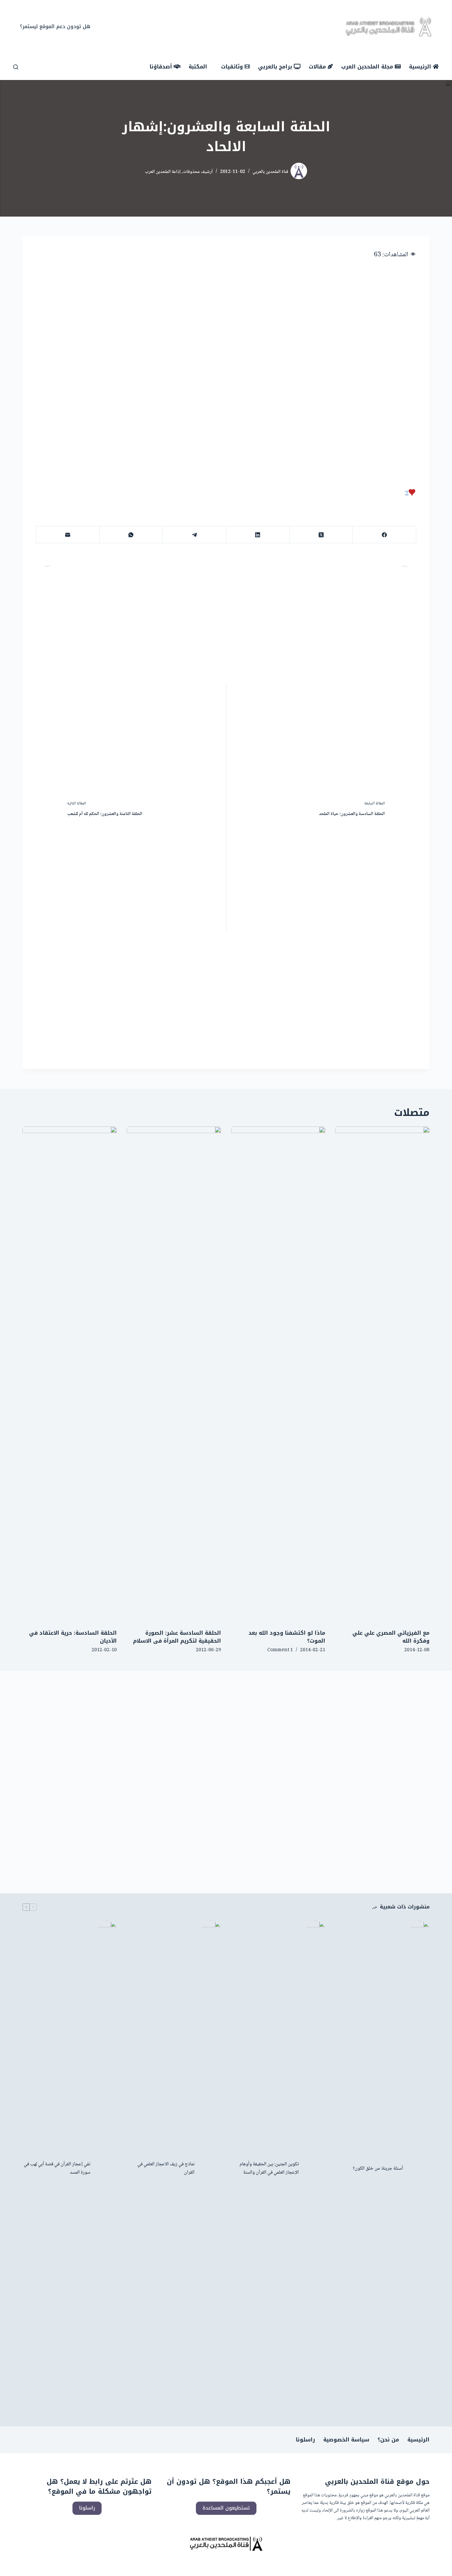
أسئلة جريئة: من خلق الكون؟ (378, 2169)
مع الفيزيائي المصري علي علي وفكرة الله (391, 1637)
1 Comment (280, 1650)
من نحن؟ (388, 2440)
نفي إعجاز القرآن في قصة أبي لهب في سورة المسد (57, 2169)
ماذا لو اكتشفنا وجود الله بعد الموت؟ (287, 1637)
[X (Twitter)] (231, 27)
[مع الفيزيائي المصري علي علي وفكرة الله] (382, 1374)
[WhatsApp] (131, 535)
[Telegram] (194, 535)
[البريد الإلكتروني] (67, 535)
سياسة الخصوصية (346, 2440)
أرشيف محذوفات (198, 172)
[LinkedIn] (258, 535)
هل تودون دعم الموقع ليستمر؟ (55, 26)
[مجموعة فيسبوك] (211, 27)
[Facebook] (241, 27)
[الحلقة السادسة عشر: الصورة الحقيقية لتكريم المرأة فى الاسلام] (174, 1374)
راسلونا (305, 2440)
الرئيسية (418, 2440)
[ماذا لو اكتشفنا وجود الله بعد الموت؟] (278, 1374)
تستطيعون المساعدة (226, 2508)
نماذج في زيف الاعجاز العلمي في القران (166, 2169)
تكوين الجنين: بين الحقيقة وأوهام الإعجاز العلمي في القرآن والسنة (269, 2169)
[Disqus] (226, 1773)
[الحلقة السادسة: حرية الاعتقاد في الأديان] (70, 1374)
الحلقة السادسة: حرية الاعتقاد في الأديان (73, 1637)
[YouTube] (221, 27)
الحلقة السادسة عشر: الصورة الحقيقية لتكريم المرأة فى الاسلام (177, 1637)
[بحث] (16, 67)
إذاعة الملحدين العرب (163, 172)
